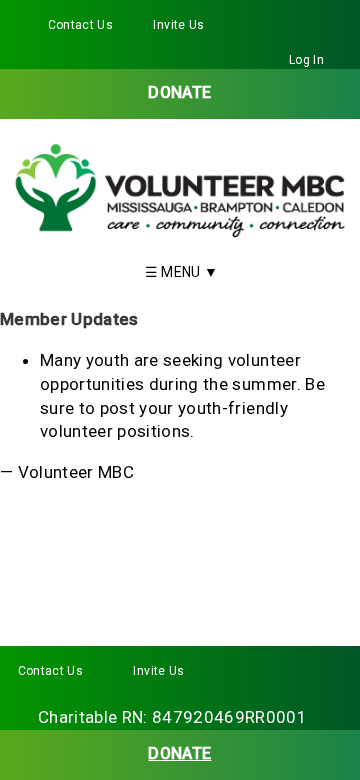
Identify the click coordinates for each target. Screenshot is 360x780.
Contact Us (80, 25)
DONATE (179, 92)
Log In (306, 60)
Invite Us (178, 25)
